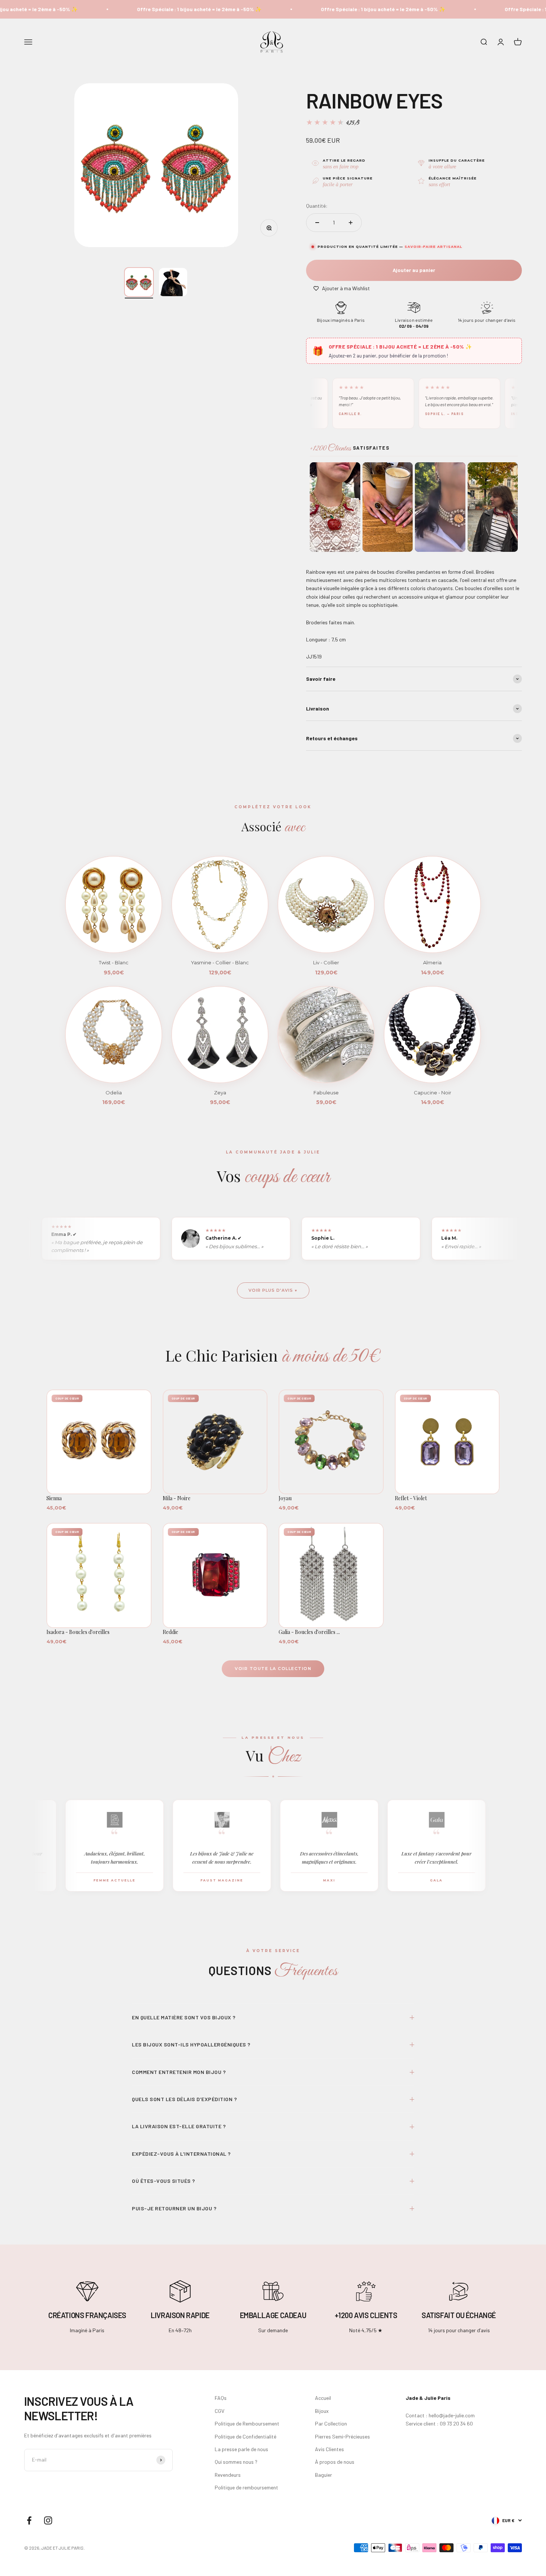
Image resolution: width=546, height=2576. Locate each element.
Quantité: (317, 206)
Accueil (323, 2398)
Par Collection (331, 2423)
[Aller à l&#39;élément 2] (173, 282)
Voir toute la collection (273, 1669)
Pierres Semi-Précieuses (342, 2436)
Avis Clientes (329, 2449)
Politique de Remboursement (247, 2423)
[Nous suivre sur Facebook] (29, 2520)
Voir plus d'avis (271, 1290)
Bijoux (322, 2411)
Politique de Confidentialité (246, 2436)
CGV (220, 2411)
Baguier (324, 2475)
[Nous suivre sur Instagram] (48, 2520)
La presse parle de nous (241, 2449)
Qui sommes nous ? (236, 2462)
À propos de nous (335, 2462)
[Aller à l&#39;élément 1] (139, 282)
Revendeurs (228, 2475)
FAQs (221, 2398)
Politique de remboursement (246, 2487)
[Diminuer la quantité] (317, 223)
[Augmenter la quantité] (351, 223)
